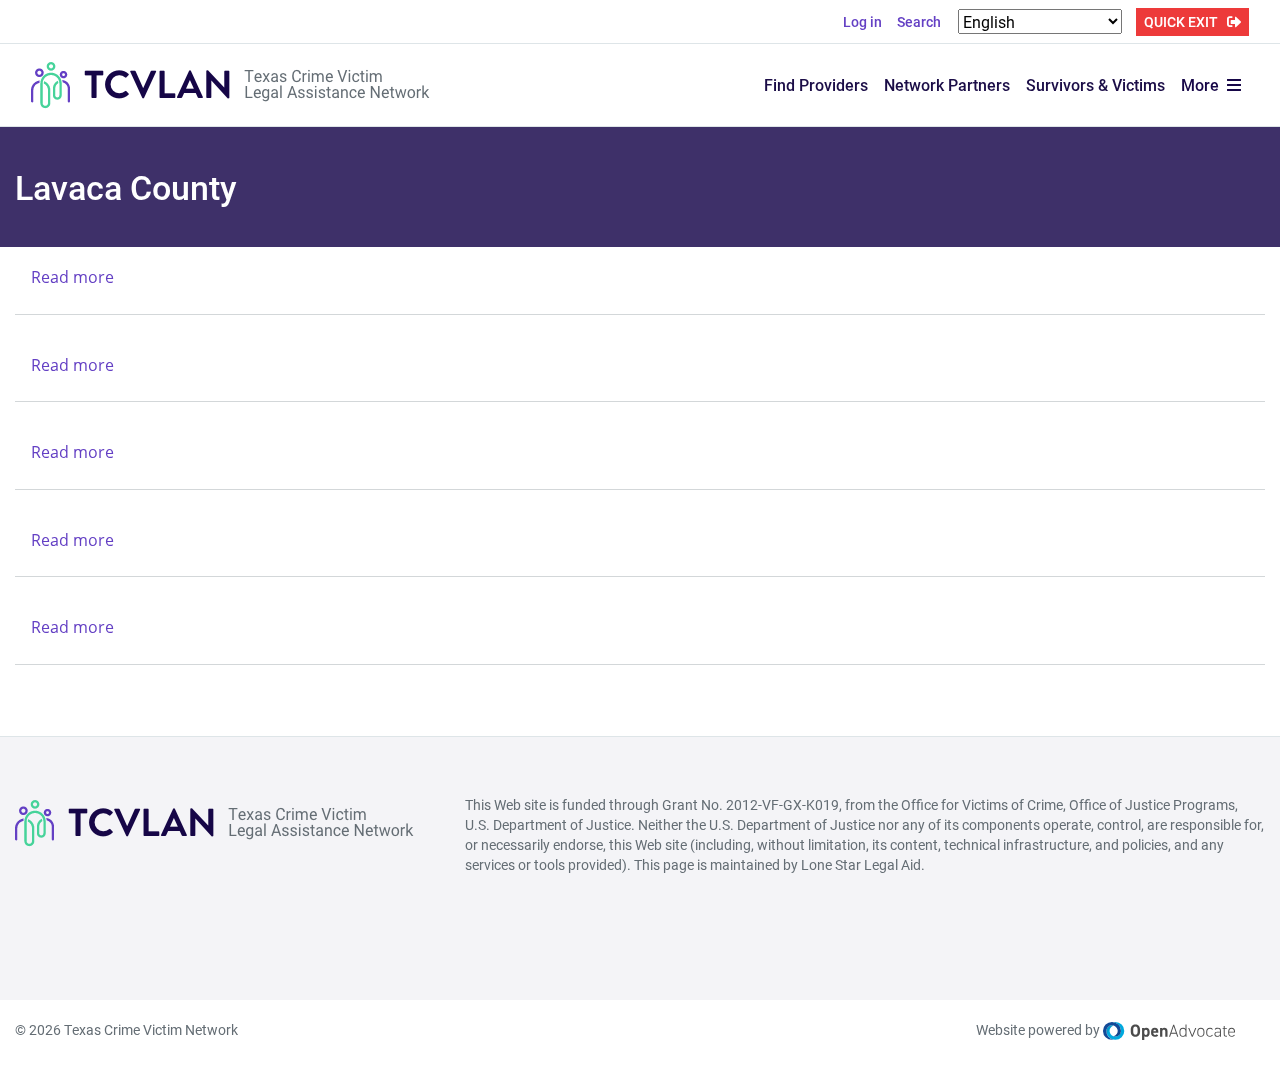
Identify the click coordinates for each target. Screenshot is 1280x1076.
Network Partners (947, 84)
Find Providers (816, 84)
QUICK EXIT (1181, 21)
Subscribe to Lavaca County (23, 703)
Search (919, 21)
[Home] (231, 85)
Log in (862, 21)
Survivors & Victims (1095, 84)
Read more (72, 277)
